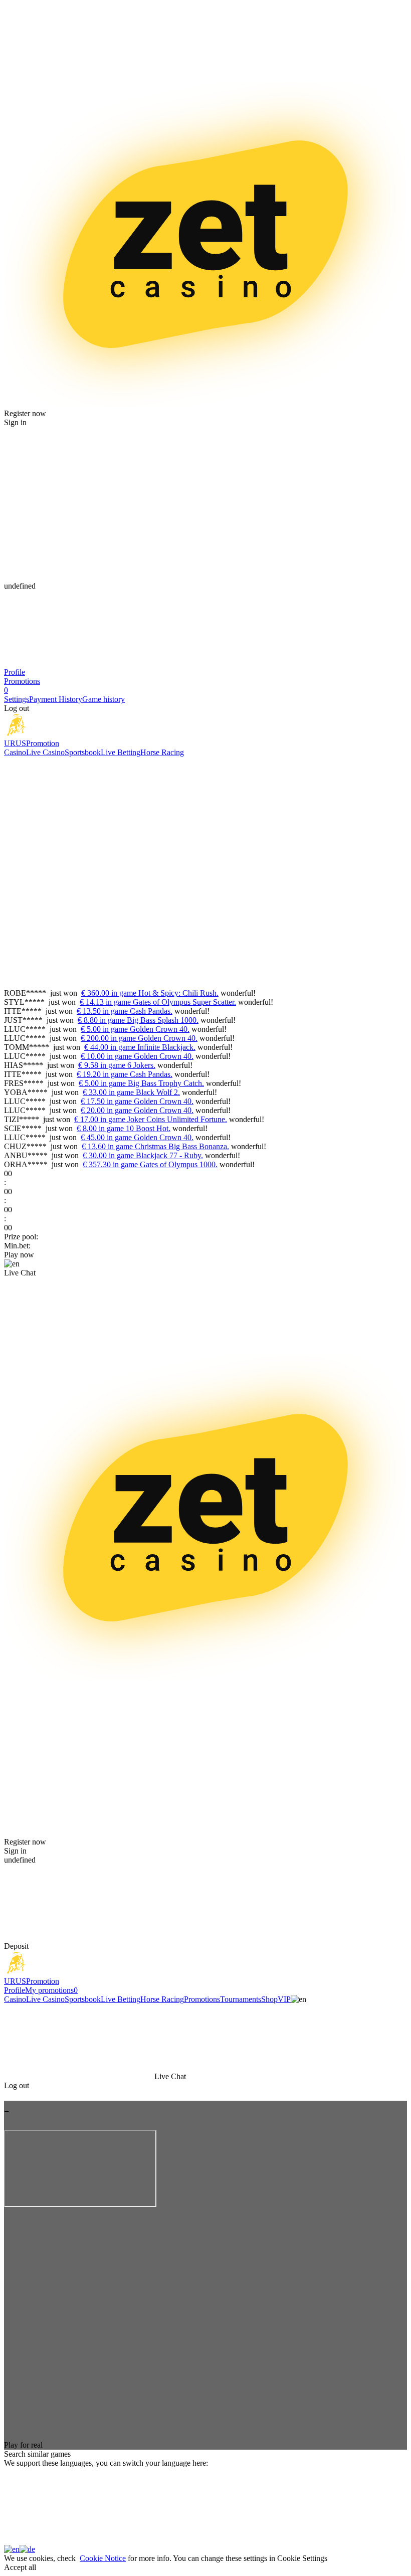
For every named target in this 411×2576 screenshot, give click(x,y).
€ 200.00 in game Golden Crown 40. (139, 1038)
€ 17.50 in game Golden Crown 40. (137, 1101)
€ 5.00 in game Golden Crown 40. (135, 1029)
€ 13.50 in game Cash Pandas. (125, 1011)
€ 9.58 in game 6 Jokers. (117, 1065)
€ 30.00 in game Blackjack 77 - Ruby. (143, 1155)
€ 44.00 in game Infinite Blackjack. (140, 1047)
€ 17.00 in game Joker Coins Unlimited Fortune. (151, 1119)
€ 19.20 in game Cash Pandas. (125, 1074)
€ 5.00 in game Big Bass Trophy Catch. (141, 1083)
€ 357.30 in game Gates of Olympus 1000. (150, 1164)
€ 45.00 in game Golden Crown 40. (137, 1137)
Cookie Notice (103, 2558)
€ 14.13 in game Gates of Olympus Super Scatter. (158, 1002)
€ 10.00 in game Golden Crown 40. (137, 1056)
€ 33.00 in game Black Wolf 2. (131, 1092)
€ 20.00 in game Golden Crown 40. (137, 1110)
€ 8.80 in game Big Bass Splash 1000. (138, 1020)
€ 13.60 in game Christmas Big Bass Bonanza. (155, 1146)
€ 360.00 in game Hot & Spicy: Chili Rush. (150, 993)
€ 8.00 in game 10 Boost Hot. (124, 1128)
